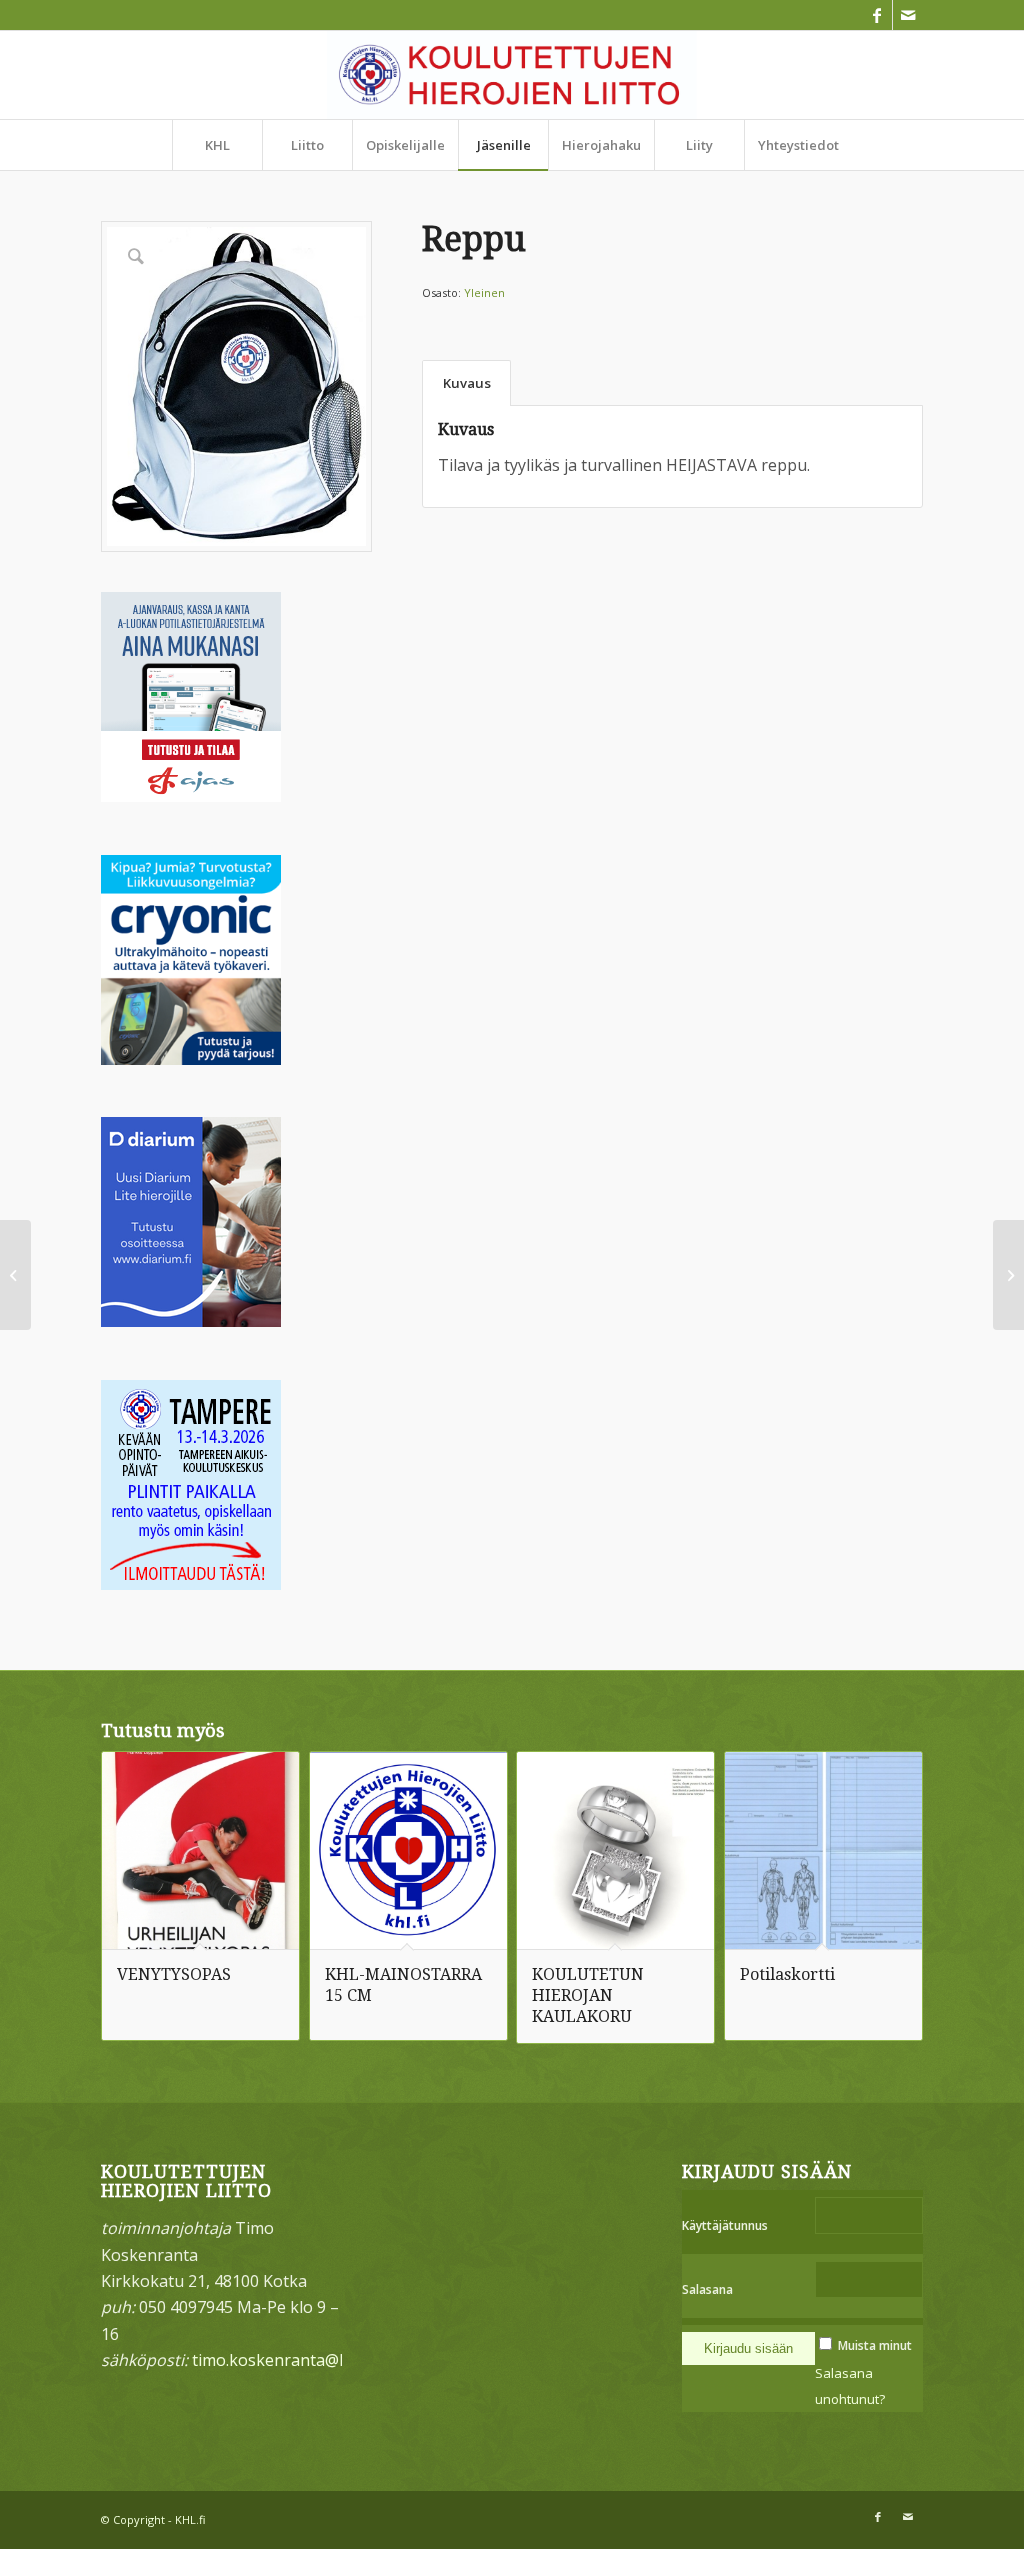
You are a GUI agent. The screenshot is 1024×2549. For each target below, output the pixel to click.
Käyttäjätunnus (725, 2225)
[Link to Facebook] (877, 15)
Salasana (707, 2289)
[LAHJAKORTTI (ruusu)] (1008, 1275)
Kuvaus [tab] (467, 383)
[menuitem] (217, 145)
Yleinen (484, 292)
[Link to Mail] (908, 15)
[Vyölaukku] (15, 1275)
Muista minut (875, 2345)
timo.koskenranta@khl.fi (283, 2360)
